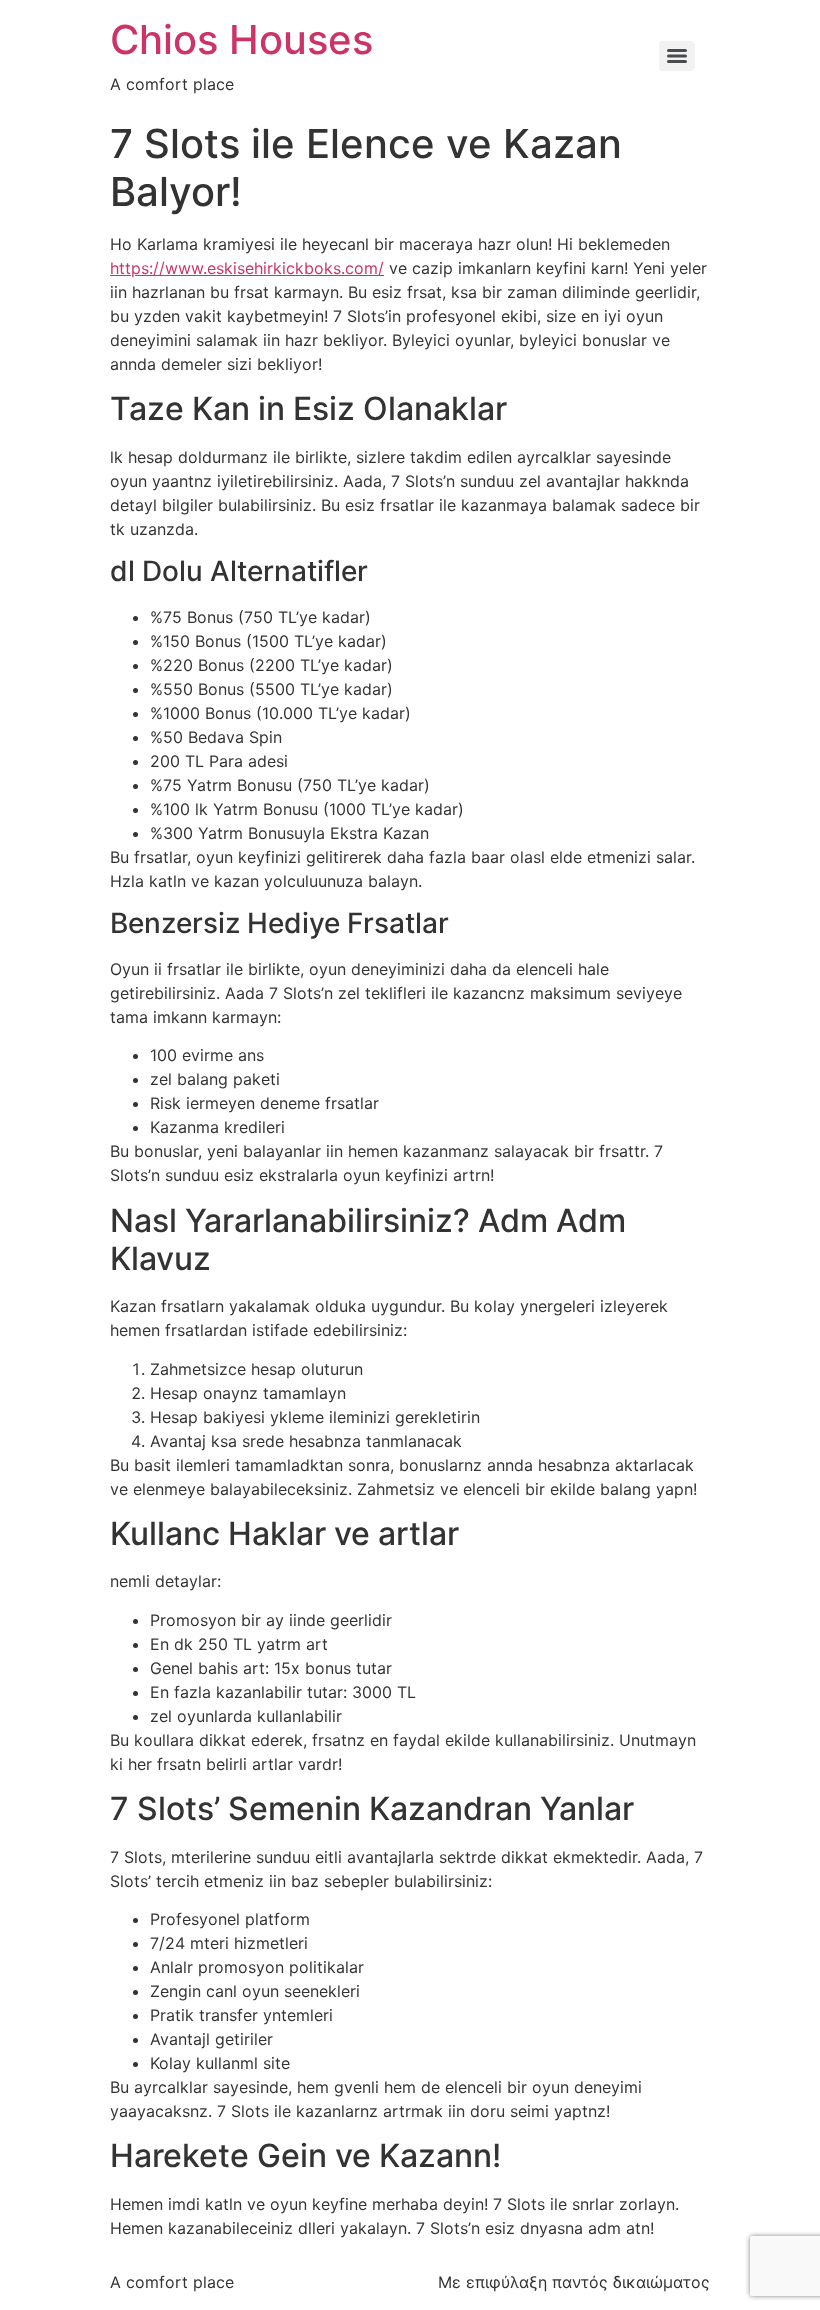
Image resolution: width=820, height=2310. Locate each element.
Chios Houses (241, 39)
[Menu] (677, 56)
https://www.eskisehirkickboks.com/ (247, 268)
